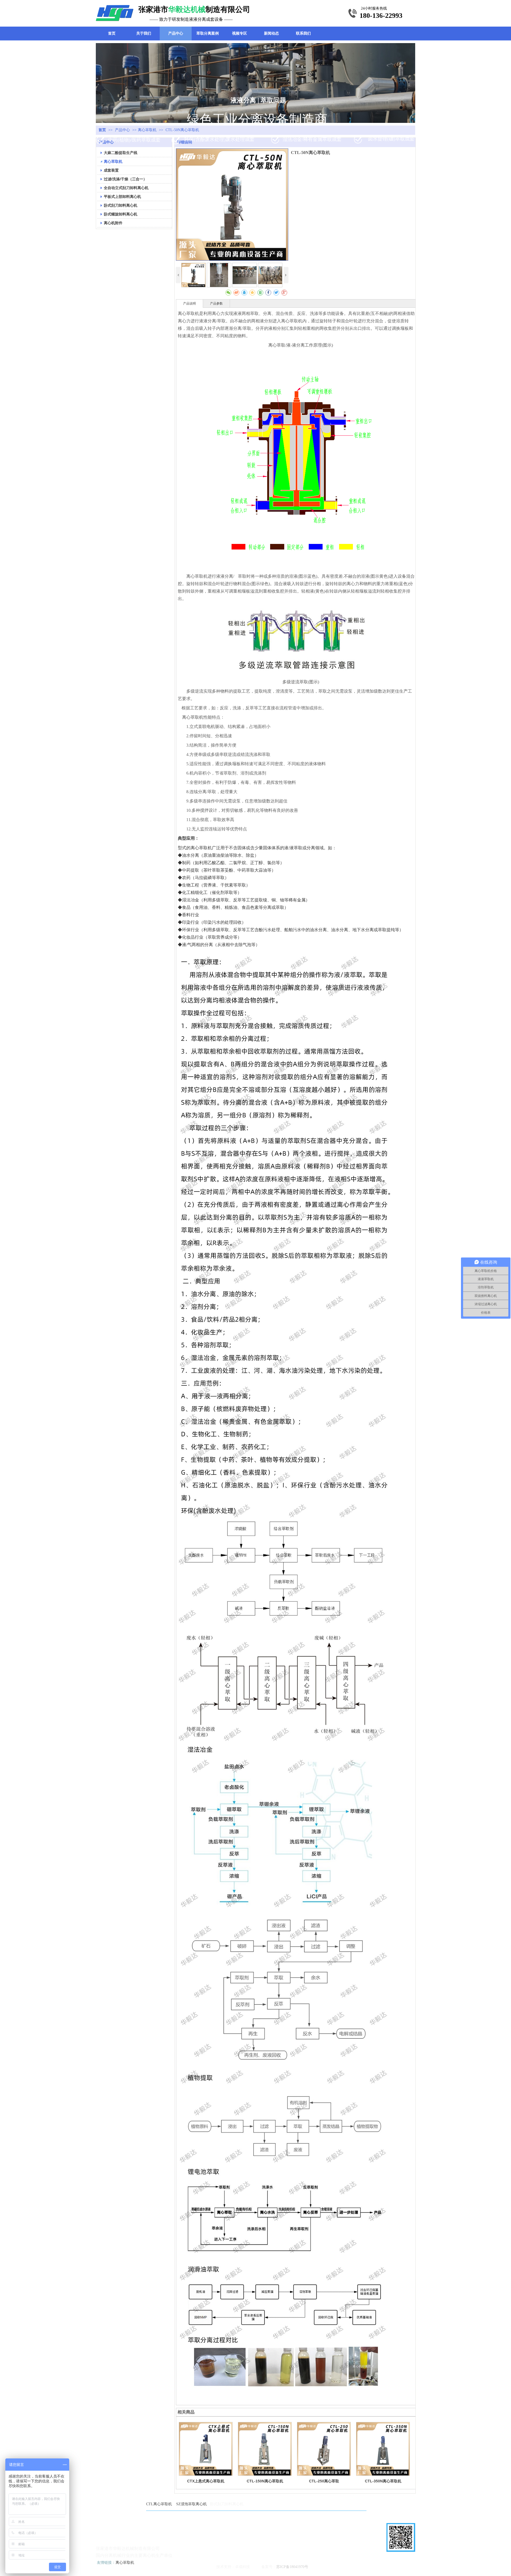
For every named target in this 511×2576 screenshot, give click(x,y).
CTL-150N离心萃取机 (265, 2481)
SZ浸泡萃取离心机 (191, 2504)
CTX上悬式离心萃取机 (206, 2481)
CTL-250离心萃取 (324, 2481)
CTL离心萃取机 (159, 2504)
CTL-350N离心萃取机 (383, 2481)
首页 (102, 130)
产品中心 (123, 130)
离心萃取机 (147, 130)
